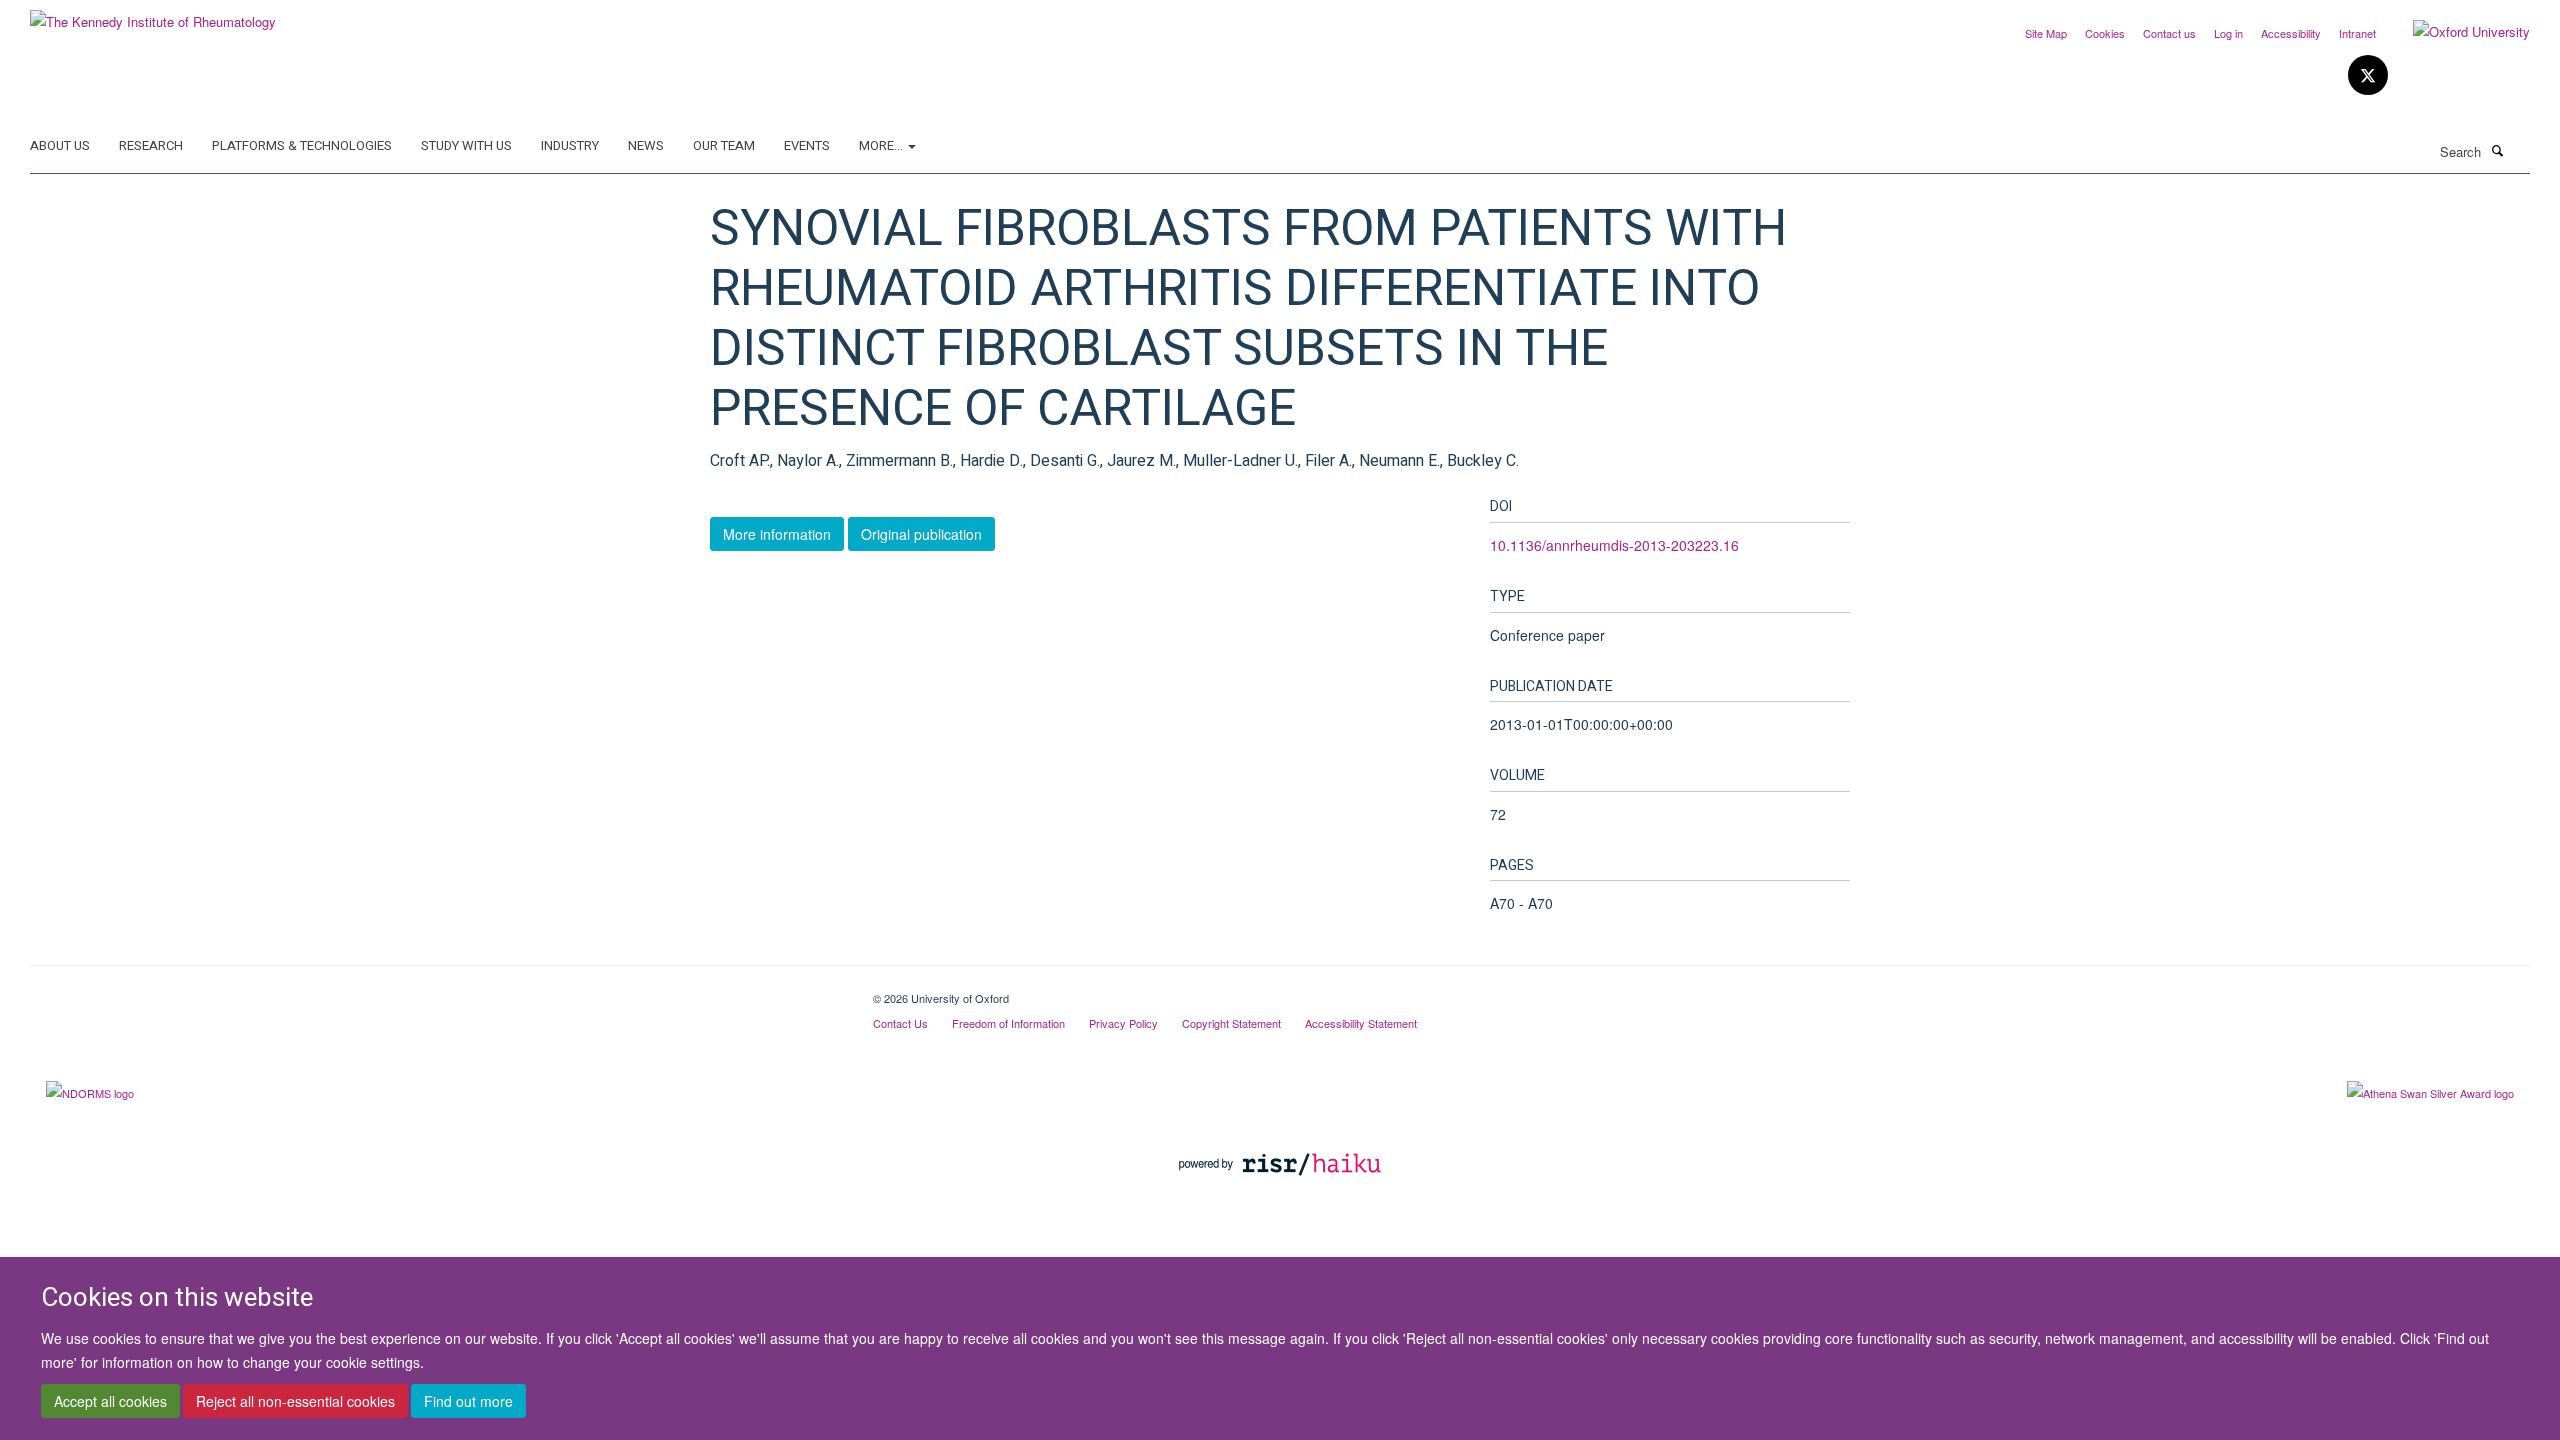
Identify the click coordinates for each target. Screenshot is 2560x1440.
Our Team (724, 145)
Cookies (2105, 33)
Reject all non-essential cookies (295, 1401)
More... (882, 145)
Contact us (2169, 33)
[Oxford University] (2456, 32)
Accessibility (2291, 33)
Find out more (468, 1401)
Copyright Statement (1231, 1023)
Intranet (2357, 33)
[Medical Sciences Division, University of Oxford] (436, 991)
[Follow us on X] (2368, 75)
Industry (570, 145)
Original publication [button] (921, 534)
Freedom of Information (1008, 1023)
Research (151, 145)
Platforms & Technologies (302, 145)
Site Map (2046, 33)
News (646, 145)
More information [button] (777, 534)
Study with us (466, 145)
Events (807, 145)
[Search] (2497, 150)
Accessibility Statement (1361, 1023)
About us (60, 145)
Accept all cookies (110, 1401)
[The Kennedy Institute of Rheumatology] (153, 14)
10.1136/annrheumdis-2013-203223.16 (1614, 545)
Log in (2228, 33)
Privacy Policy (1123, 1023)
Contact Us (900, 1023)
